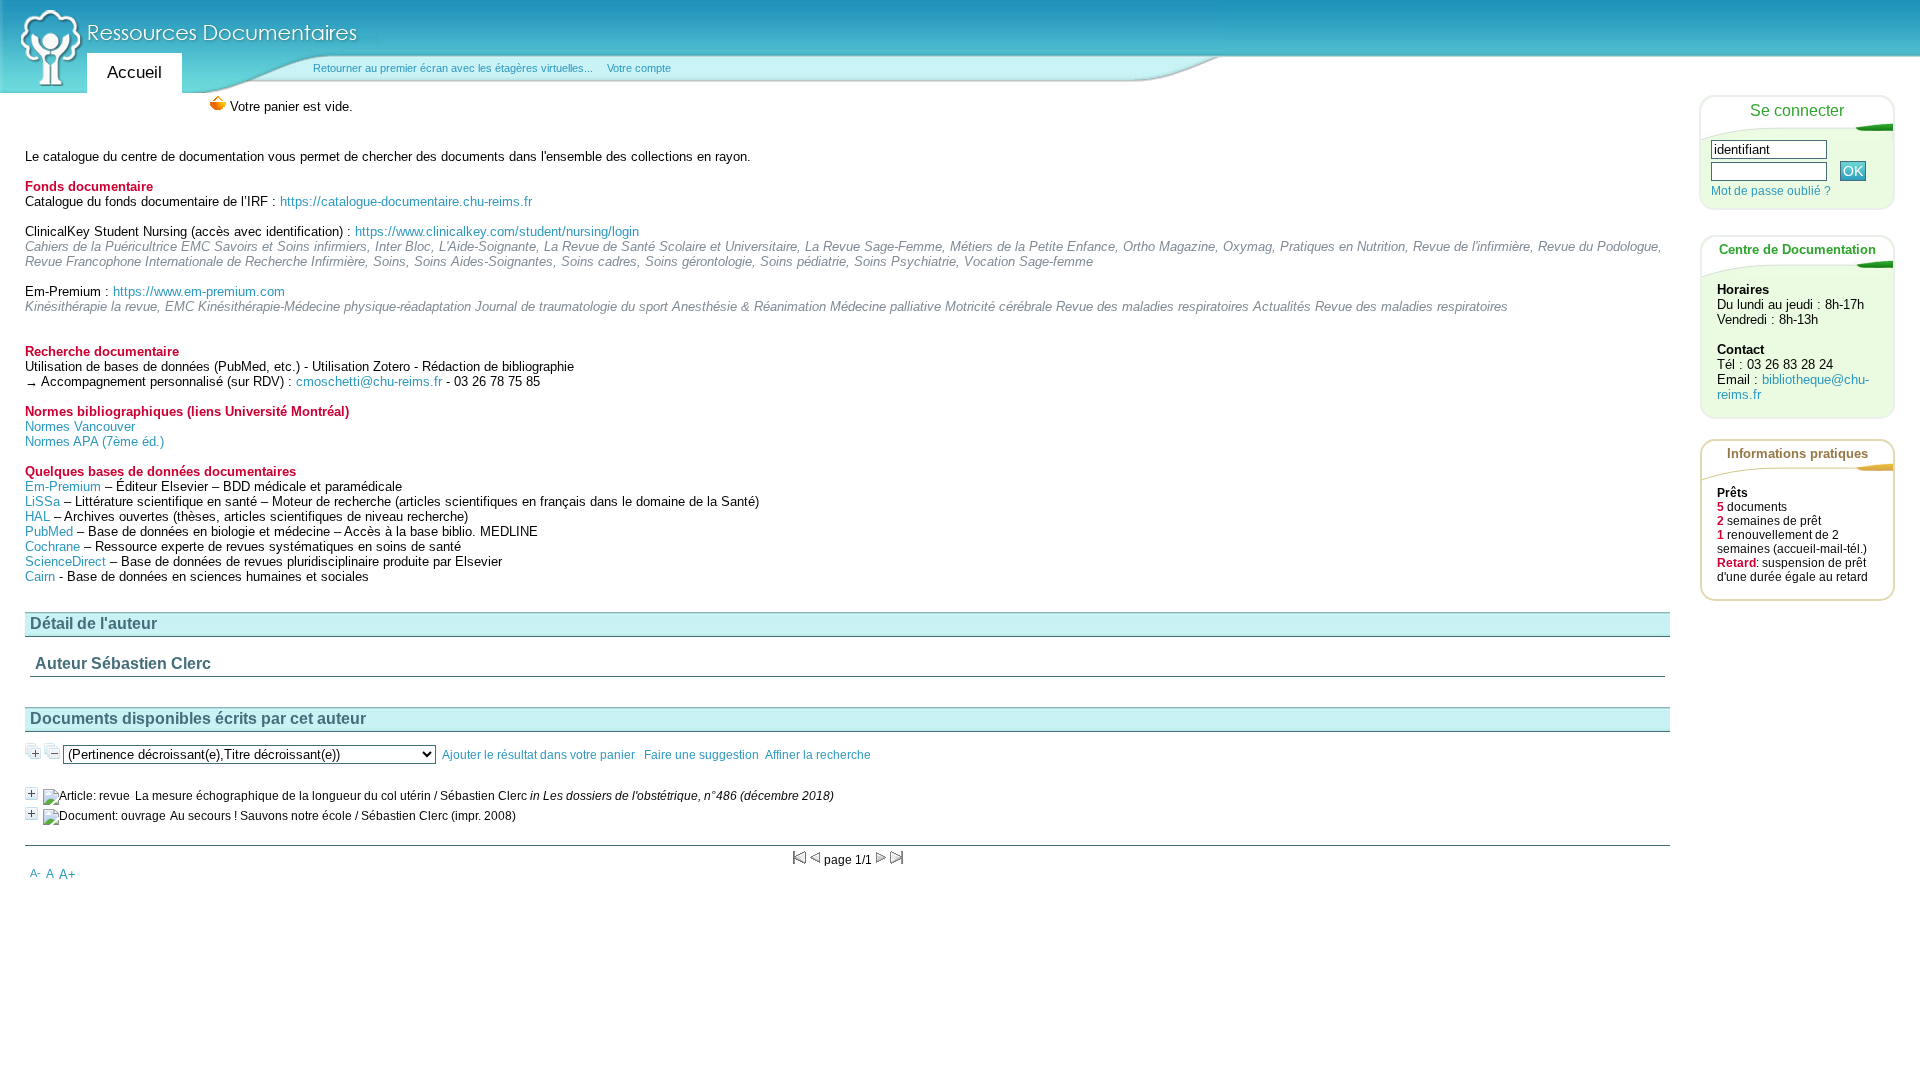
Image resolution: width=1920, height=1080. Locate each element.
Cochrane (52, 546)
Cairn (40, 576)
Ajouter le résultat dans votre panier (538, 755)
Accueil (134, 72)
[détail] (31, 793)
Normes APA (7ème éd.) (94, 441)
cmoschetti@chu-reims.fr (369, 381)
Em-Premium (63, 486)
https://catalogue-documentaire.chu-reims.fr (406, 201)
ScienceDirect (65, 561)
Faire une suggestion (701, 755)
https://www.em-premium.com (199, 291)
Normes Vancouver (80, 426)
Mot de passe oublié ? (1771, 191)
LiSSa (42, 501)
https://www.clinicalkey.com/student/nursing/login (497, 231)
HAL (39, 516)
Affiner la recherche (818, 755)
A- (35, 873)
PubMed (49, 531)
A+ (67, 874)
